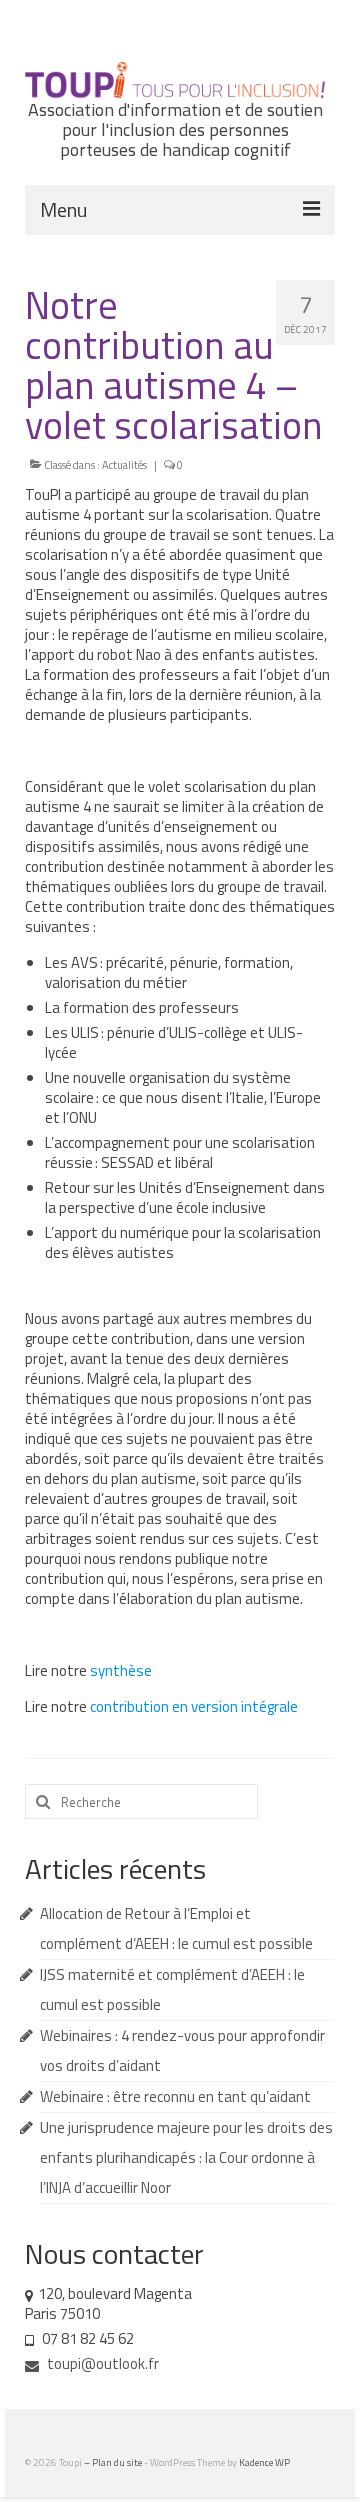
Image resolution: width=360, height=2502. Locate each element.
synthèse (121, 1670)
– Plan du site (114, 2462)
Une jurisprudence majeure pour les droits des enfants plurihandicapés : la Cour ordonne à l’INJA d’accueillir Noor (186, 2157)
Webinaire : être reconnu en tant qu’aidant (175, 2096)
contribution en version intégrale (194, 1706)
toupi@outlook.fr (101, 2363)
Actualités (124, 465)
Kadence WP (264, 2462)
